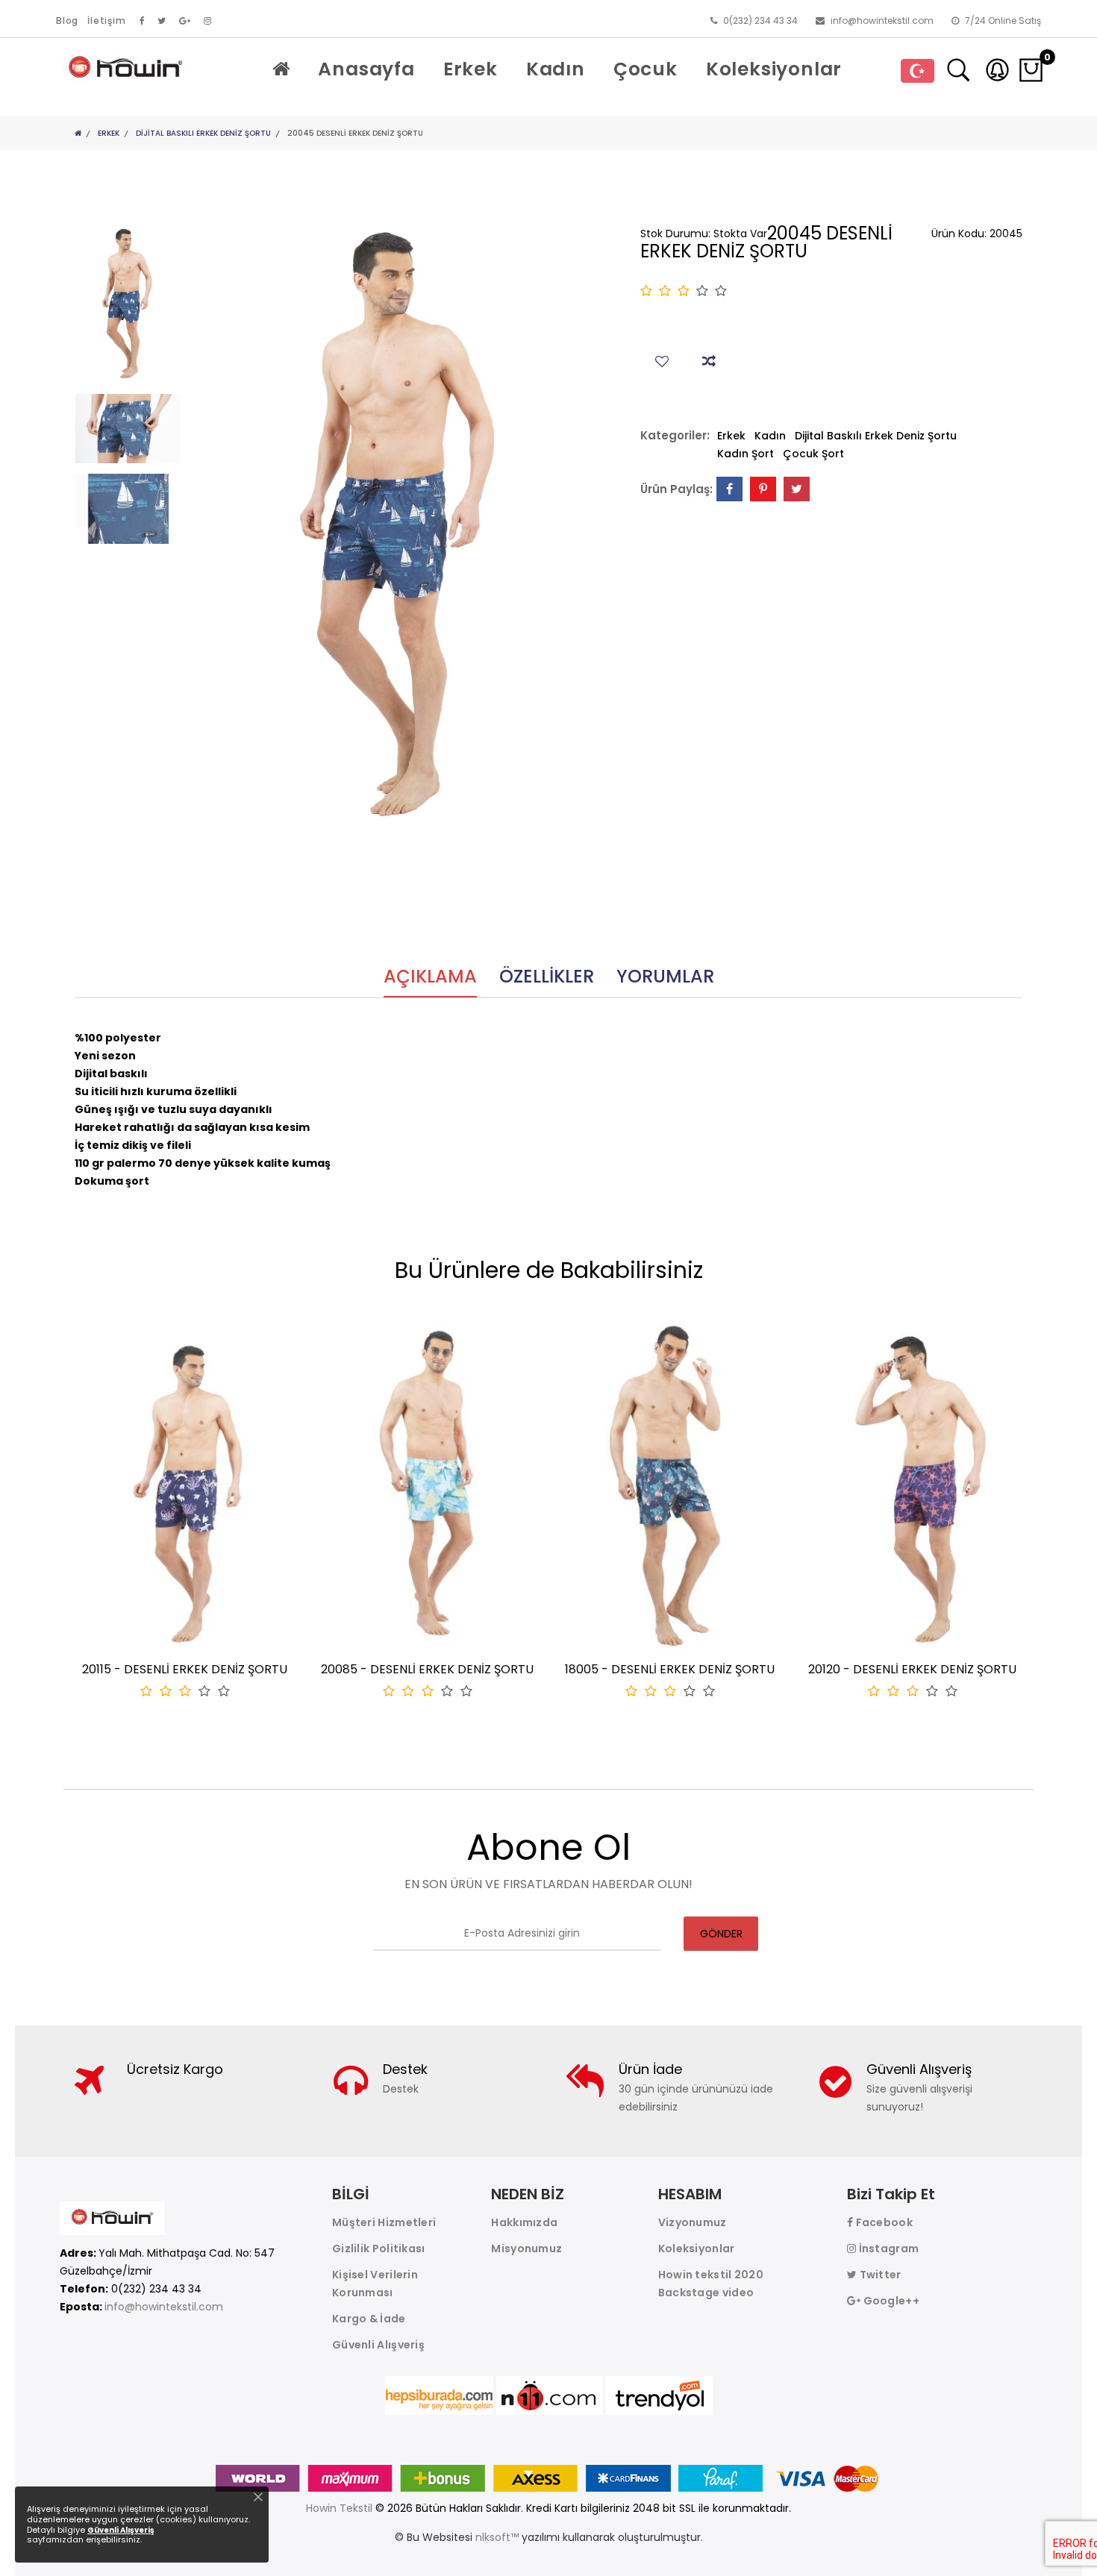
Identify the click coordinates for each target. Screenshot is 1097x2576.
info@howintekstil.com (881, 21)
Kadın (556, 69)
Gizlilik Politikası (379, 2248)
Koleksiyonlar (774, 69)
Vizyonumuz (693, 2222)
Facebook (883, 2222)
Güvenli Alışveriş (378, 2345)
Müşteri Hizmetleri (384, 2222)
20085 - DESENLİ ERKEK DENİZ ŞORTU (427, 1669)
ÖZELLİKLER (547, 978)
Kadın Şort (746, 454)
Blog (67, 21)
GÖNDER (721, 1934)
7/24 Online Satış (1002, 21)
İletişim (106, 21)
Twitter (879, 2275)
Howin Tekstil (339, 2508)
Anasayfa (366, 69)
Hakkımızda (524, 2222)
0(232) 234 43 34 (759, 21)
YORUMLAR (665, 978)
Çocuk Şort (813, 454)
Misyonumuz (526, 2248)
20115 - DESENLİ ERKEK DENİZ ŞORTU (185, 1669)
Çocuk (646, 69)
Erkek (471, 69)
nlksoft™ (499, 2537)
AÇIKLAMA (430, 978)
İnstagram (887, 2248)
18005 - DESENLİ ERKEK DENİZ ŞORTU (670, 1669)
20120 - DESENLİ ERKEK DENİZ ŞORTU (912, 1669)
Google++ (890, 2301)
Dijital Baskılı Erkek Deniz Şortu (203, 133)
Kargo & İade (369, 2319)
